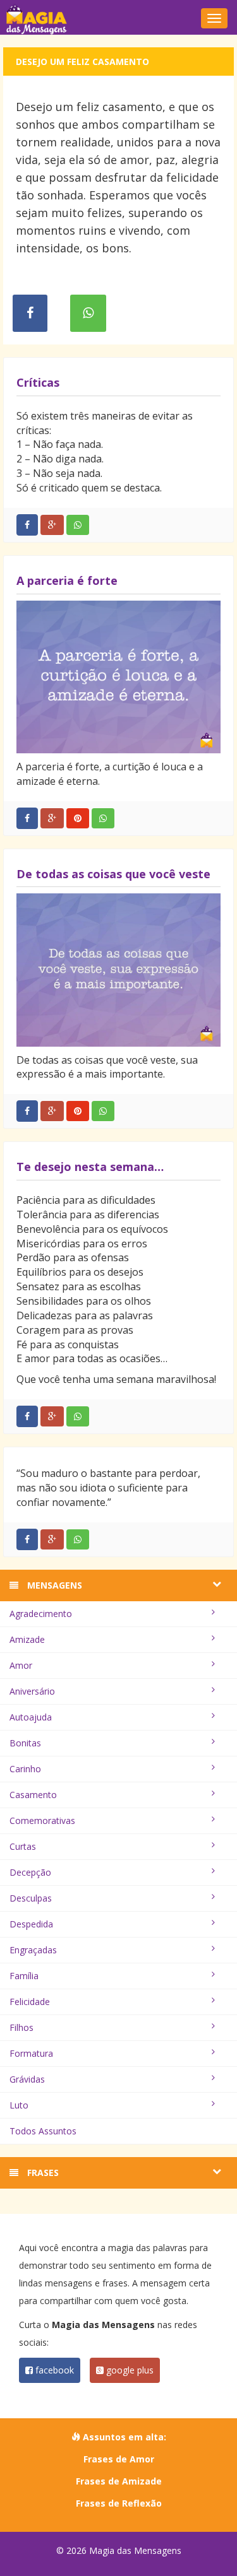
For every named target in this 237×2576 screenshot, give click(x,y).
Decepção (30, 1872)
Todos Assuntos (43, 2131)
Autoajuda (31, 1717)
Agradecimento (41, 1614)
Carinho (25, 1769)
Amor (21, 1665)
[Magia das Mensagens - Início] (118, 19)
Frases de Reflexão (119, 2503)
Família (24, 1976)
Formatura (31, 2053)
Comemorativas (42, 1820)
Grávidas (27, 2079)
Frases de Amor (119, 2459)
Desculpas (31, 1898)
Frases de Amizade (119, 2481)
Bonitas (25, 1743)
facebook (53, 2370)
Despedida (31, 1924)
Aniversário (32, 1691)
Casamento (33, 1795)
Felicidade (30, 2002)
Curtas (23, 1846)
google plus (129, 2370)
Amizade (27, 1639)
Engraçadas (33, 1950)
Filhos (21, 2027)
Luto (19, 2105)
